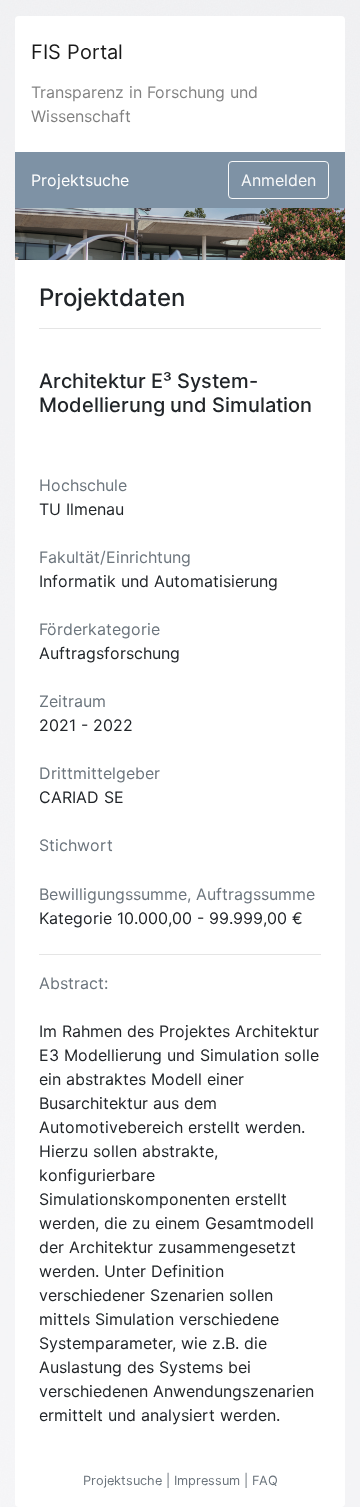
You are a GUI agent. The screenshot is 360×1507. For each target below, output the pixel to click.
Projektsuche (80, 180)
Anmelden (278, 180)
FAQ (265, 1480)
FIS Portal (77, 52)
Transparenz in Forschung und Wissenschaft (144, 104)
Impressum (209, 1480)
